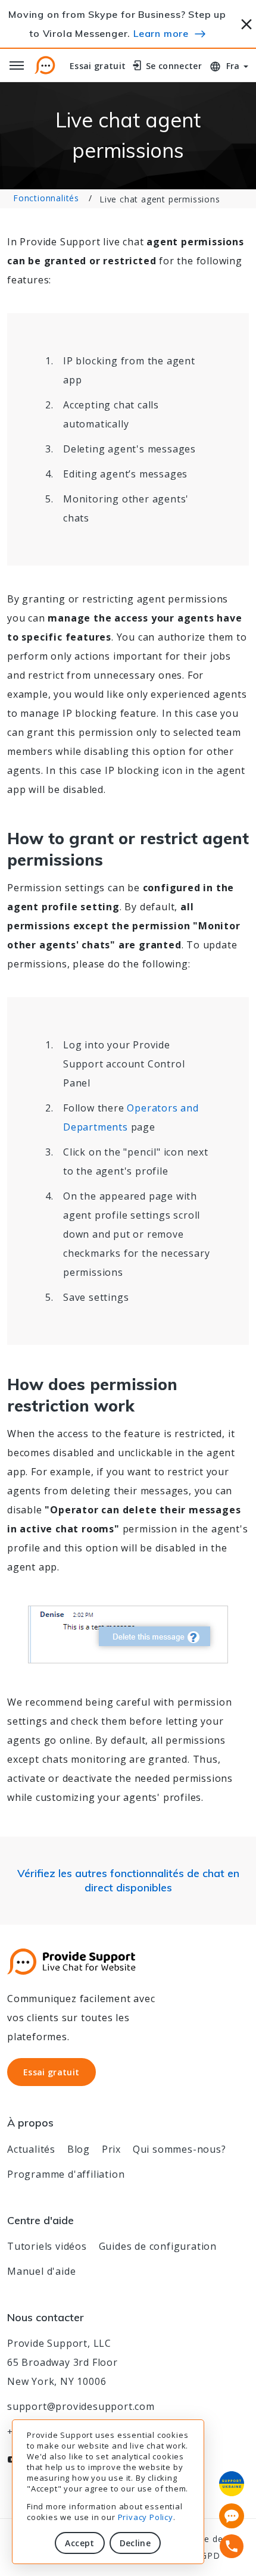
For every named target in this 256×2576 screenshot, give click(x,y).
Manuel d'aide (41, 2271)
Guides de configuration (158, 2246)
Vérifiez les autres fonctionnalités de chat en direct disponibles (128, 1880)
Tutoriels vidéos (47, 2246)
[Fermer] (247, 22)
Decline (135, 2543)
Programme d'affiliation (66, 2174)
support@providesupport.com (81, 2406)
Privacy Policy (146, 2517)
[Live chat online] (232, 2516)
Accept (79, 2543)
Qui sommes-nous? (179, 2149)
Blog (79, 2149)
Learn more (161, 33)
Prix (111, 2149)
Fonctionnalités (46, 198)
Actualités (31, 2149)
